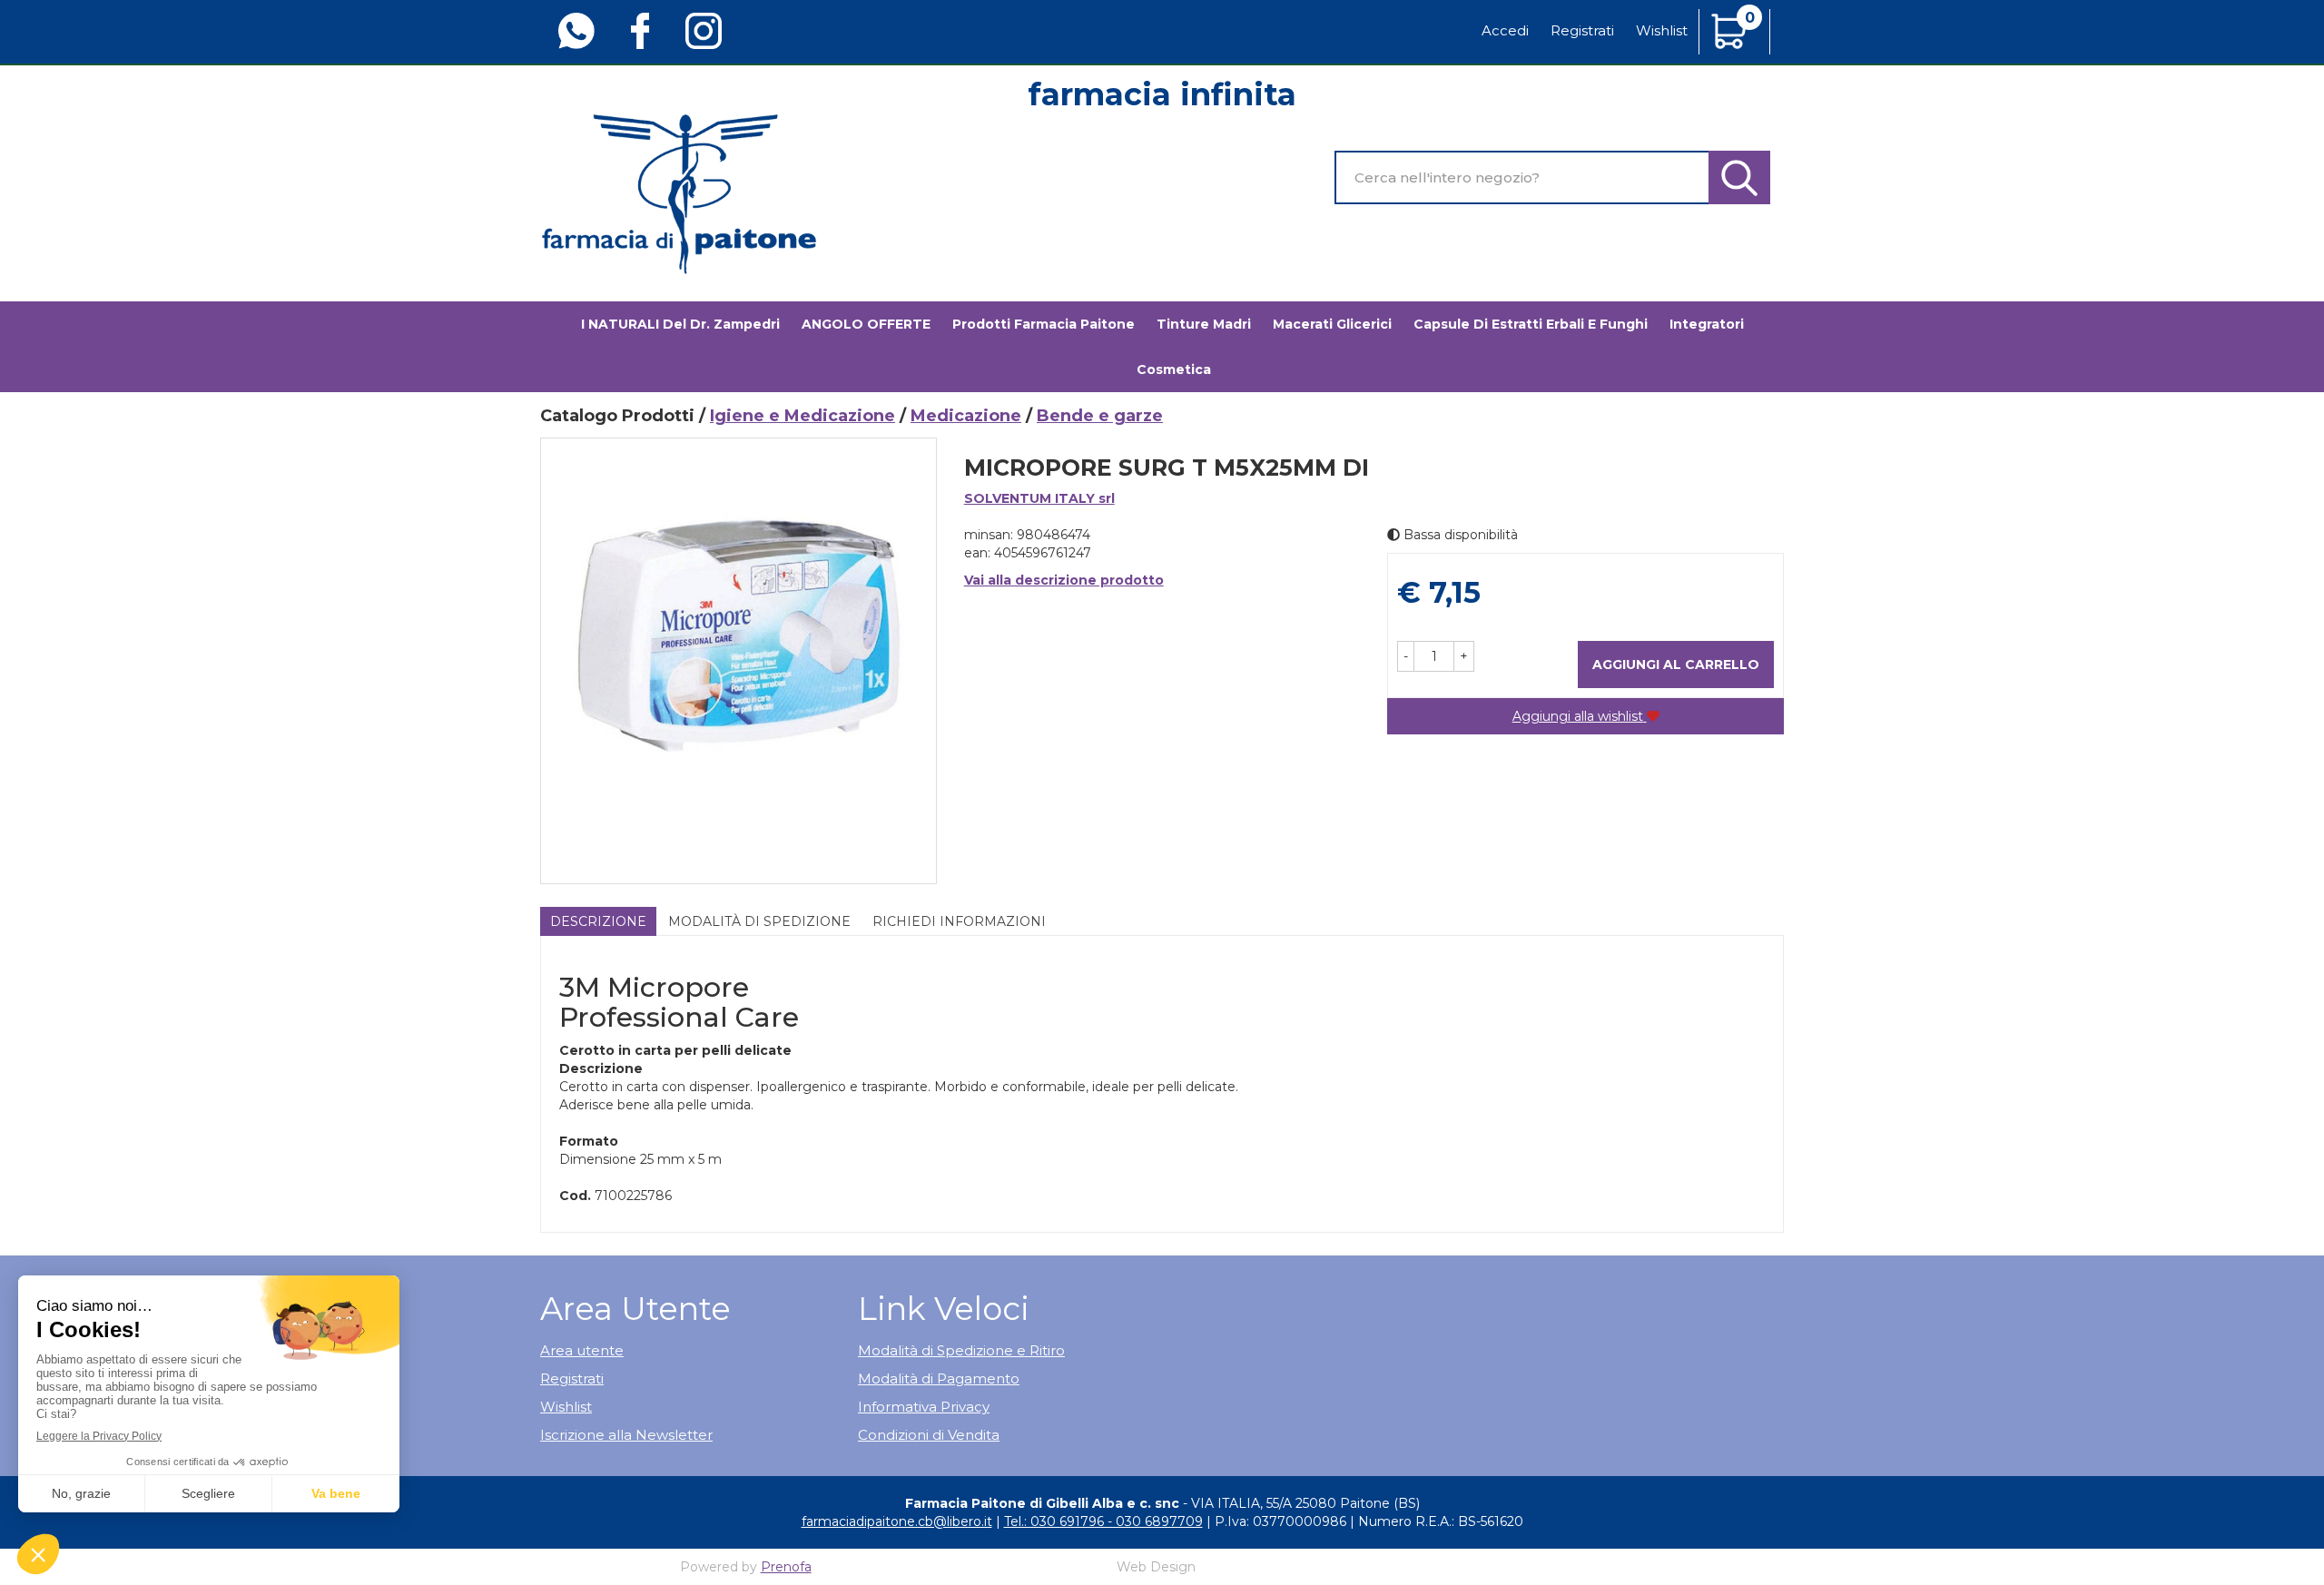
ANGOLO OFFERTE (866, 324)
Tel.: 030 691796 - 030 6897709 (1103, 1521)
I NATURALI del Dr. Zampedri (680, 324)
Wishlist (1662, 30)
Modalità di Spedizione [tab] (759, 921)
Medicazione (966, 416)
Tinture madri (1204, 324)
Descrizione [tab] (598, 921)
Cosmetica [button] (1174, 369)
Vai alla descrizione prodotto (1064, 580)
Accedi (1505, 30)
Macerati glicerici (1332, 324)
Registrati (1582, 30)
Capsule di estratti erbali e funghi (1531, 324)
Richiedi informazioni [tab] (959, 921)
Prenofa (786, 1567)
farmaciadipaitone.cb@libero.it (897, 1521)
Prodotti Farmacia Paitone (1044, 324)
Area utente (582, 1350)
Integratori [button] (1707, 324)
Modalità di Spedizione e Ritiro (961, 1350)
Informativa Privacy (924, 1407)
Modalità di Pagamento (939, 1378)
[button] (1406, 656)
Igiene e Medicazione (803, 416)
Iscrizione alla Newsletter (626, 1435)
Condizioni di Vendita (929, 1435)
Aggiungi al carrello (1676, 665)
